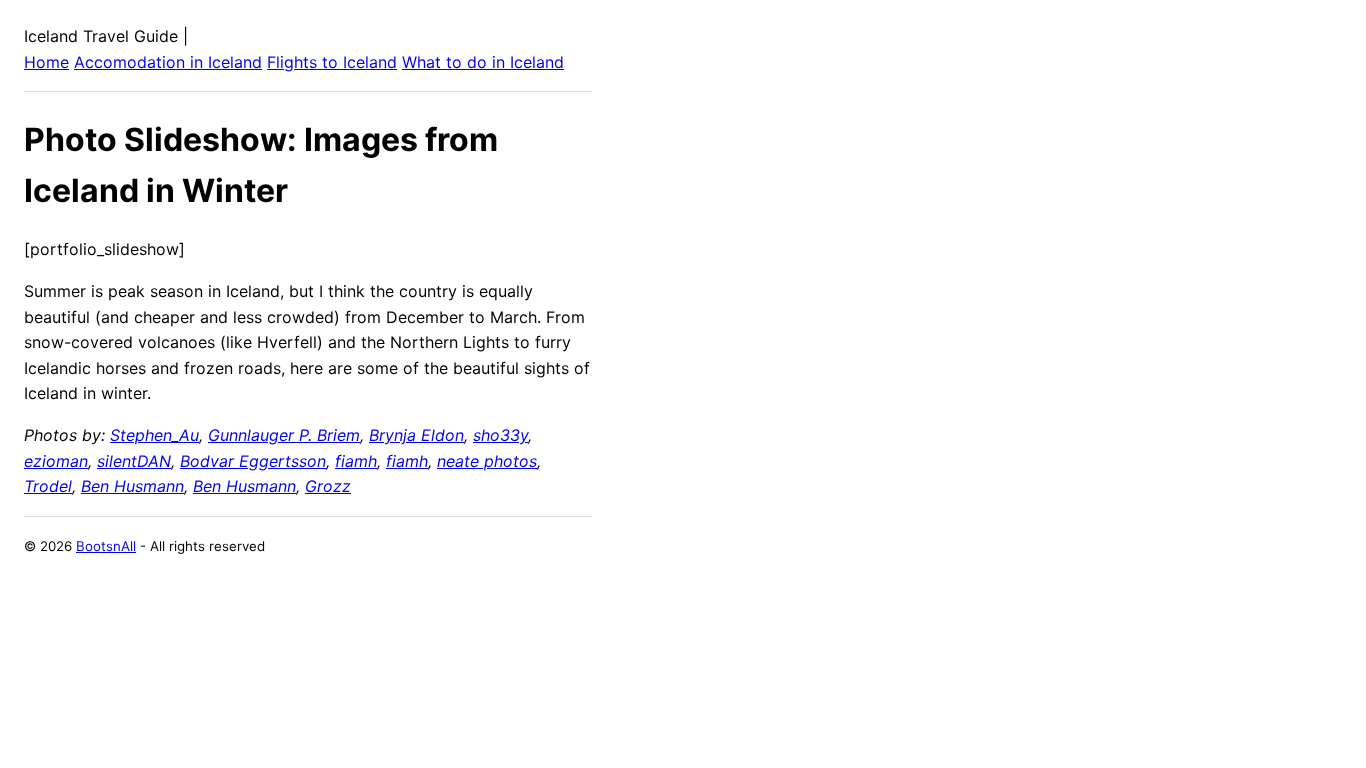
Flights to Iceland (332, 62)
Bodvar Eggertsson (253, 461)
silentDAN (134, 461)
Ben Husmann (132, 486)
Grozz (328, 486)
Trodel (48, 486)
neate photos (487, 461)
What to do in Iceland (483, 62)
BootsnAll (106, 546)
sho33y (500, 435)
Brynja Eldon (416, 435)
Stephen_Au (154, 435)
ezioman (56, 461)
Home (46, 62)
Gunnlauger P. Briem (284, 435)
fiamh (356, 461)
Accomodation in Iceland (168, 62)
